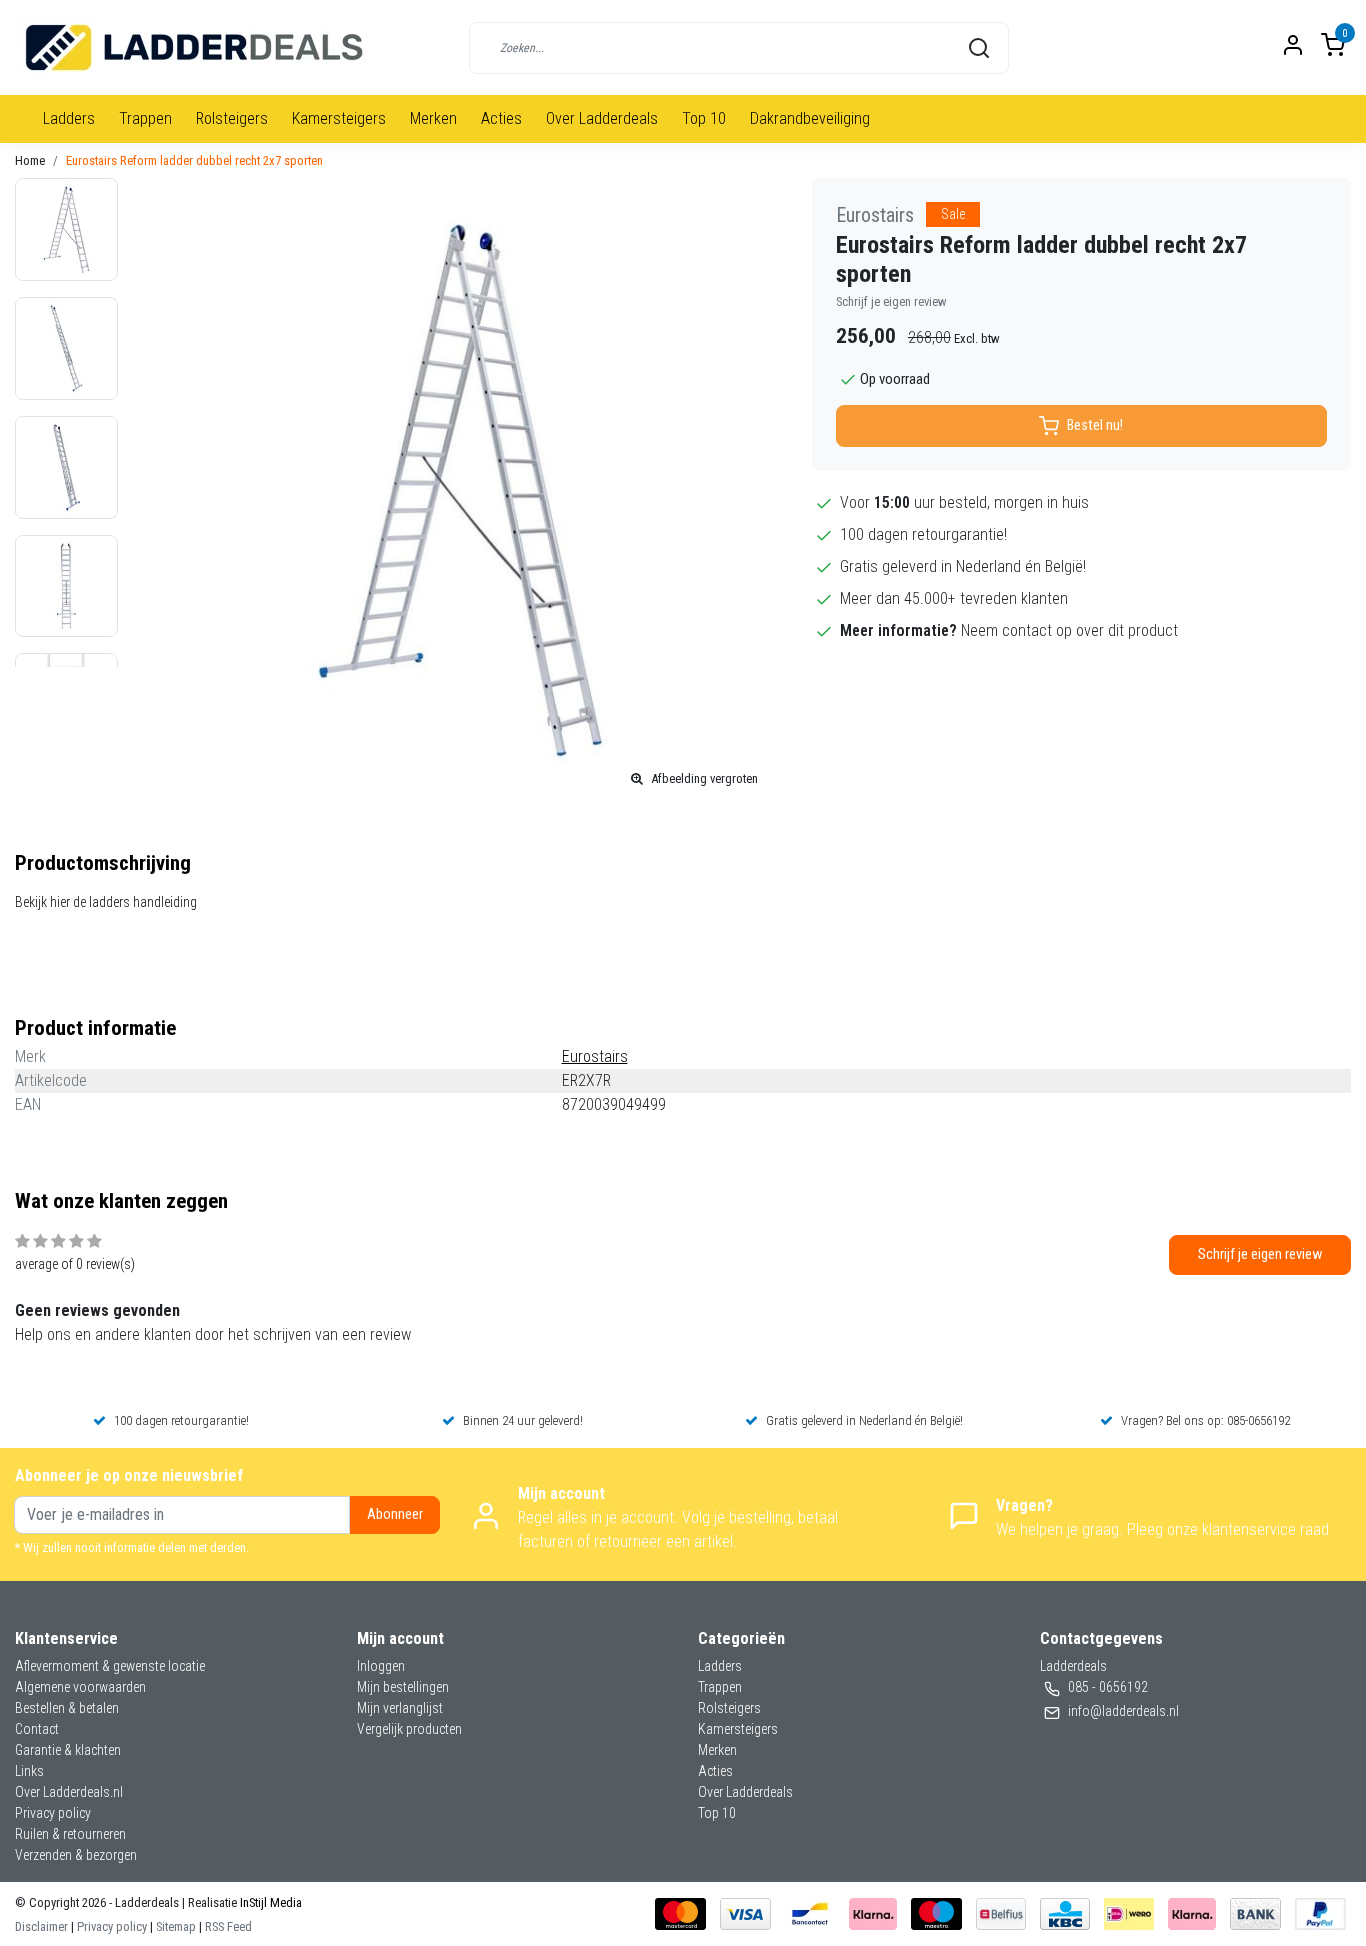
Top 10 (704, 118)
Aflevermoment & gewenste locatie (110, 1666)
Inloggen (381, 1666)
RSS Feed (228, 1926)
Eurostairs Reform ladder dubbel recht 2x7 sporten (194, 160)
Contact (37, 1729)
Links (29, 1771)
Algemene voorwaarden (80, 1687)
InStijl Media (269, 1902)
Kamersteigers (339, 118)
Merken (433, 118)
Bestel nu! (1095, 425)
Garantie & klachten (68, 1750)
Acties (501, 118)
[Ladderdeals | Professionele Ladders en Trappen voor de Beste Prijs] (195, 47)
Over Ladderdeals (602, 118)
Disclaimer (41, 1926)
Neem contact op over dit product (1069, 630)
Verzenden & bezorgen (76, 1855)
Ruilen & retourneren (70, 1834)
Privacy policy (53, 1813)
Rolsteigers (232, 118)
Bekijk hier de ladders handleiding (106, 902)
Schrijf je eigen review (891, 301)
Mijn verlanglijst (400, 1708)
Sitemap (176, 1926)
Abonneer (395, 1514)
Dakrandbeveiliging (810, 118)
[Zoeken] (979, 48)
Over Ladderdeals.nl (69, 1792)
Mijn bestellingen (403, 1687)
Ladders (69, 118)
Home (30, 160)
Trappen (145, 118)
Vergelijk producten (409, 1729)
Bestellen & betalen (67, 1708)
